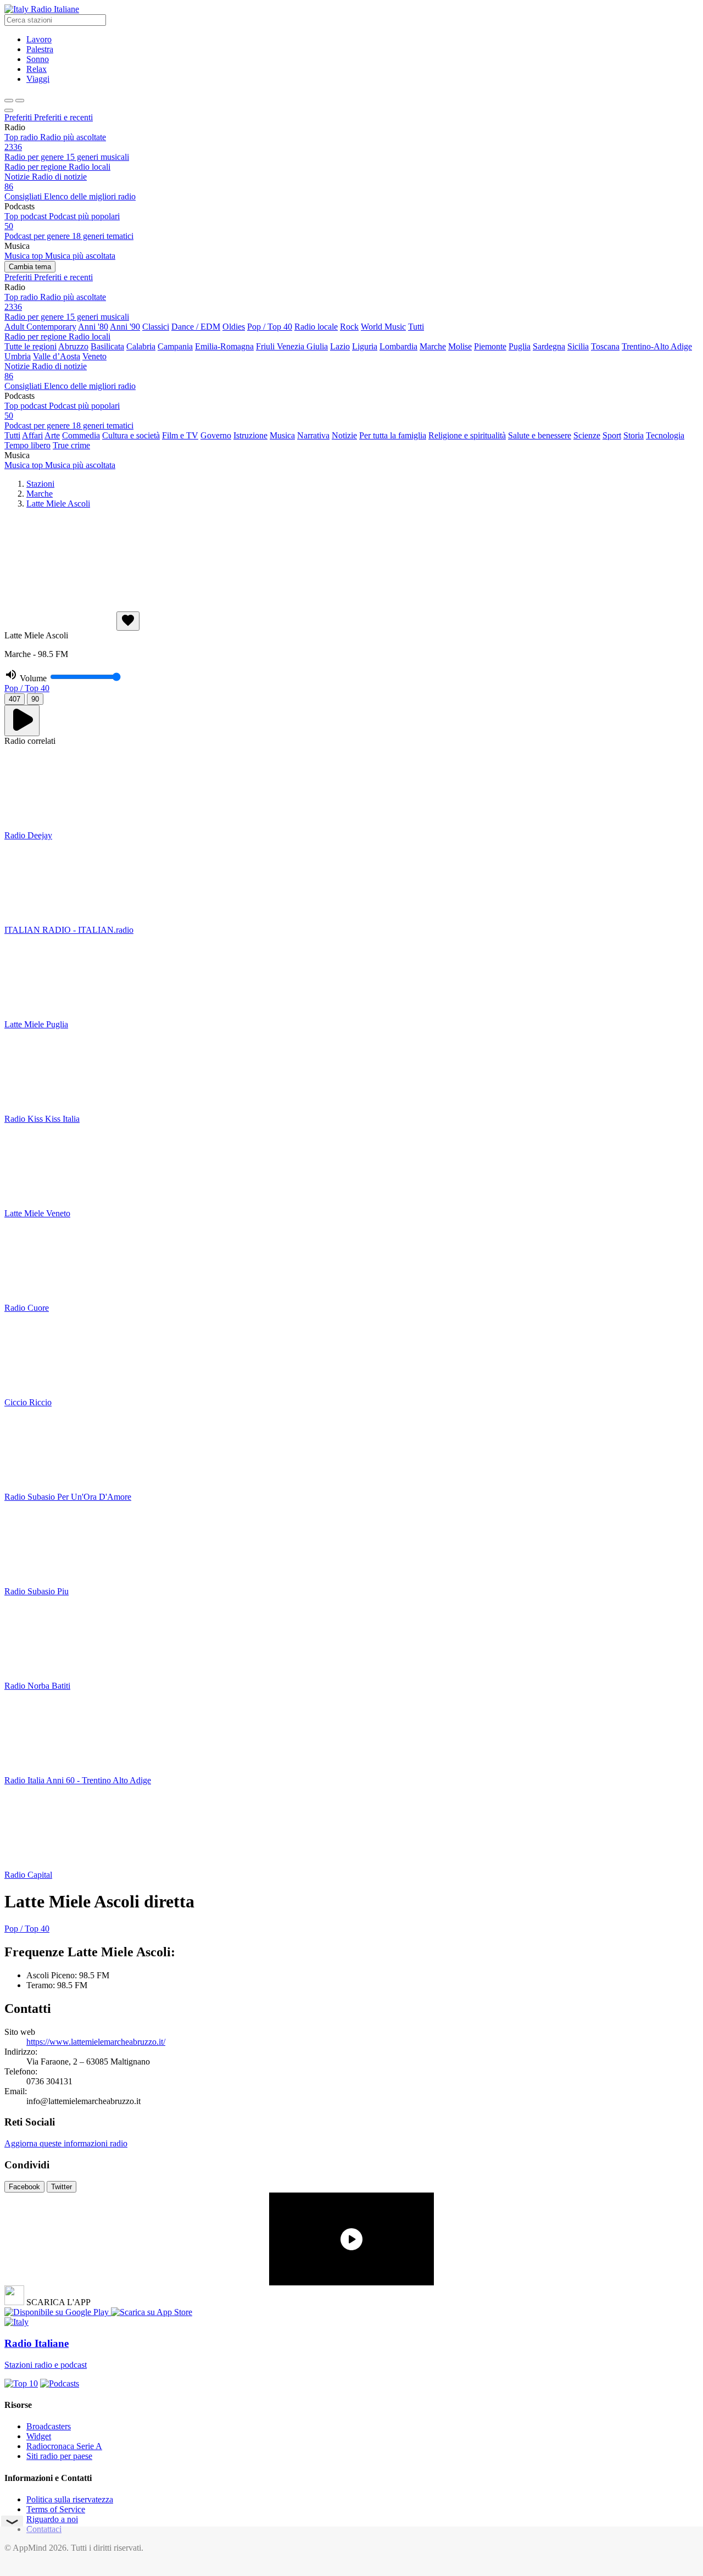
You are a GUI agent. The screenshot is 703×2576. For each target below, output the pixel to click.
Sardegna (549, 346)
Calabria (141, 346)
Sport (612, 435)
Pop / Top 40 (270, 327)
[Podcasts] (60, 2383)
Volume (33, 678)
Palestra (40, 49)
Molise (460, 346)
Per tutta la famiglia (393, 435)
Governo (216, 435)
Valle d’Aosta (57, 356)
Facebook (24, 2187)
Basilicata (107, 346)
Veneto (94, 356)
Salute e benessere (540, 435)
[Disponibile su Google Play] (58, 2312)
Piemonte (490, 346)
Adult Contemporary (40, 327)
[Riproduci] (22, 720)
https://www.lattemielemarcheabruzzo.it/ (96, 2042)
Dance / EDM (196, 327)
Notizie (344, 435)
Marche (433, 346)
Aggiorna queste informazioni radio (66, 2143)
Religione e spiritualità (467, 435)
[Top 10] (21, 2383)
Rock (349, 327)
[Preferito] (128, 621)
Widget (39, 2436)
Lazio (340, 346)
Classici (156, 327)
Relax (37, 69)
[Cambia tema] (9, 101)
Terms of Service (56, 2509)
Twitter (62, 2187)
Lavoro (39, 39)
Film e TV (180, 435)
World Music (383, 327)
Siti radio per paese (59, 2456)
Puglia (520, 346)
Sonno (38, 59)
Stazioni (40, 484)
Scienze (587, 435)
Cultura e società (131, 435)
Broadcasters (49, 2426)
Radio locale (316, 327)
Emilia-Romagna (224, 346)
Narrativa (313, 435)
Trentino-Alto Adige (657, 346)
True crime (71, 445)
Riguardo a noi (52, 2519)
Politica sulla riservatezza (70, 2499)
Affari (32, 435)
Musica (282, 435)
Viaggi (38, 79)
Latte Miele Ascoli (58, 503)
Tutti (416, 327)
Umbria (18, 356)
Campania (175, 346)
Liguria (365, 346)
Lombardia (398, 346)
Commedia (81, 435)
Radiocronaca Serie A (64, 2446)
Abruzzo (73, 346)
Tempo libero (27, 445)
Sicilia (578, 346)
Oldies (234, 327)
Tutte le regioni (30, 346)
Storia (634, 435)
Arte (52, 435)
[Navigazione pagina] (20, 101)
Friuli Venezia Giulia (292, 346)
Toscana (605, 346)
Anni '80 (93, 327)
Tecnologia (665, 435)
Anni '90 (125, 327)
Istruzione (250, 435)
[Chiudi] (9, 110)
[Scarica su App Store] (152, 2312)
